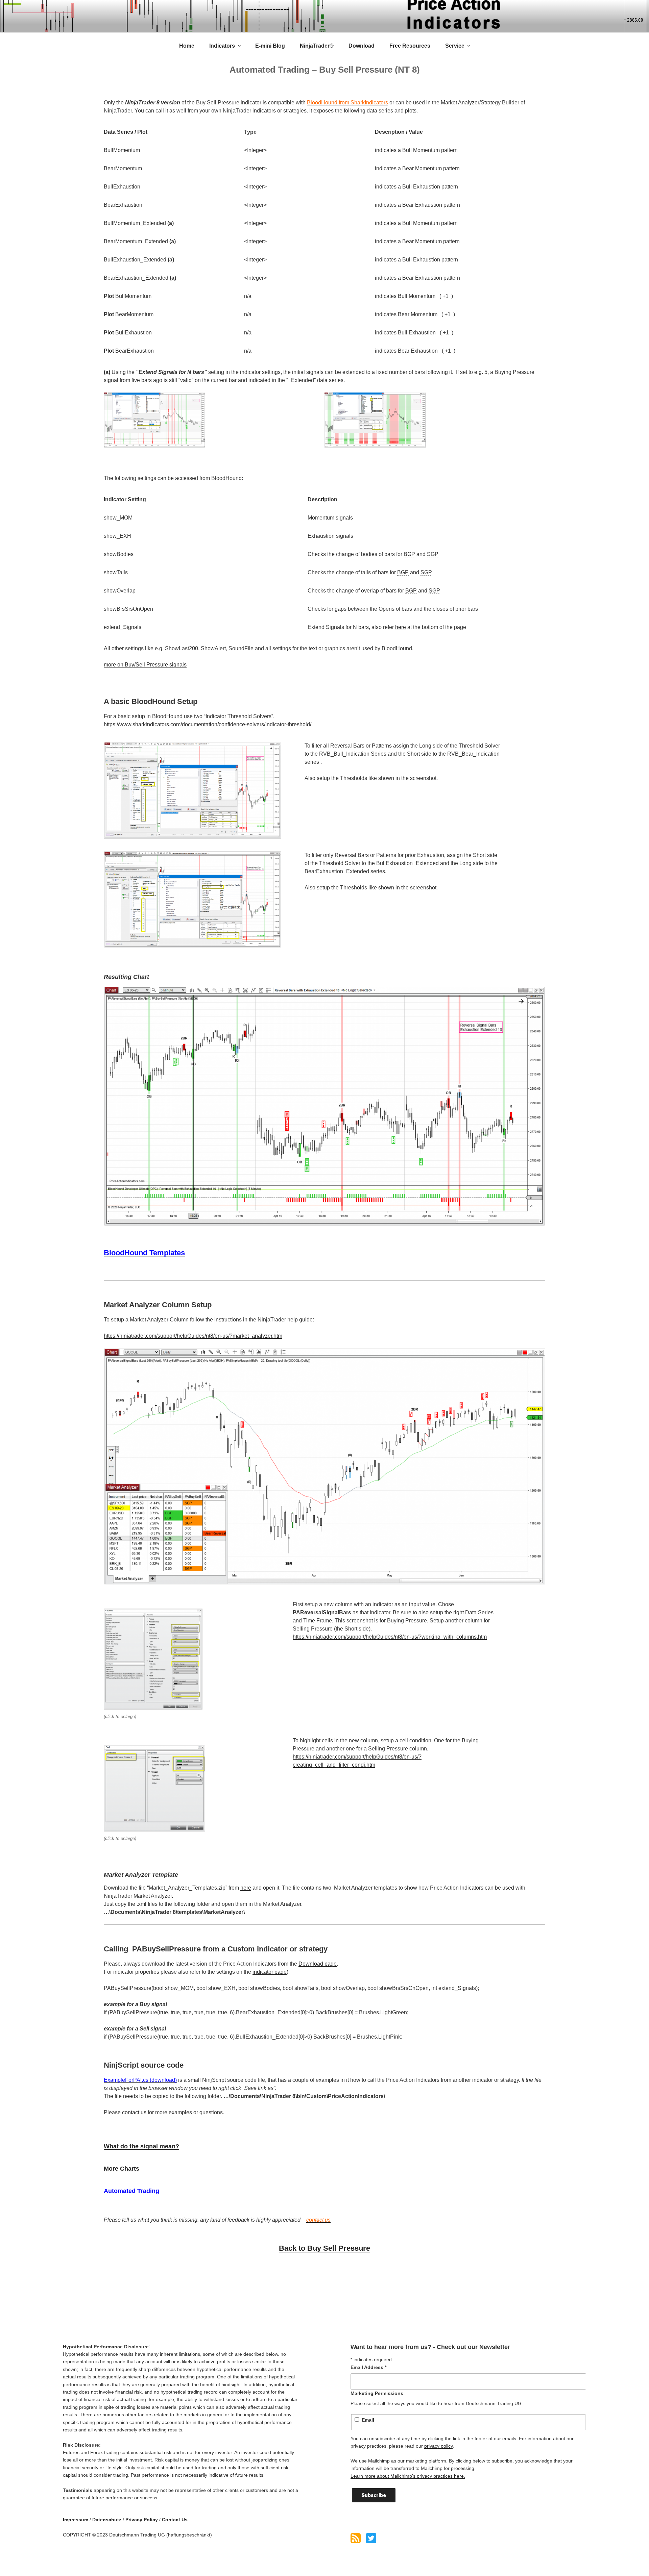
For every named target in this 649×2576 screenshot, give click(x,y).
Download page (318, 1964)
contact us (134, 2112)
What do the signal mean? (141, 2146)
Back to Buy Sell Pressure (324, 2248)
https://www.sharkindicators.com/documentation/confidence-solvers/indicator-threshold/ (208, 724)
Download (362, 46)
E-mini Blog (270, 46)
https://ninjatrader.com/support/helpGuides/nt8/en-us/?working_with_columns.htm (390, 1637)
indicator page (270, 1972)
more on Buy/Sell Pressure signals (145, 665)
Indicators (222, 46)
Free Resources (410, 46)
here (401, 627)
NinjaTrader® (317, 46)
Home (187, 46)
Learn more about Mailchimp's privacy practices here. (408, 2476)
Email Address (368, 2367)
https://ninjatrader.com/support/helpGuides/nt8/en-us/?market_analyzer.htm (193, 1336)
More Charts (122, 2169)
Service (455, 46)
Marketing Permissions (377, 2393)
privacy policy (438, 2446)
